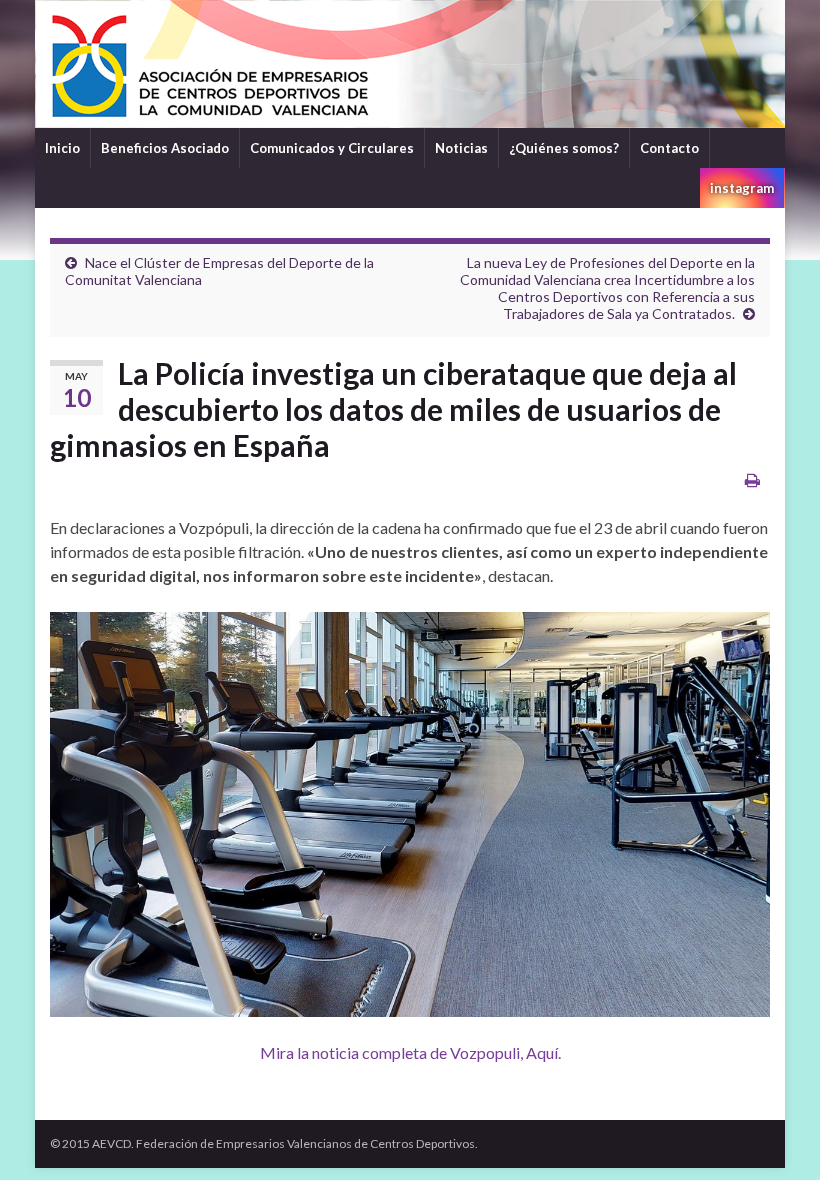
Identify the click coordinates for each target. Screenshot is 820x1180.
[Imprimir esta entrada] (752, 479)
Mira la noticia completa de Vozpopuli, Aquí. (410, 1052)
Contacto (669, 148)
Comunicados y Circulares (332, 148)
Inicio (62, 148)
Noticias (461, 148)
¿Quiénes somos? (564, 148)
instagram (742, 188)
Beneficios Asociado (165, 148)
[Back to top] (775, 1135)
